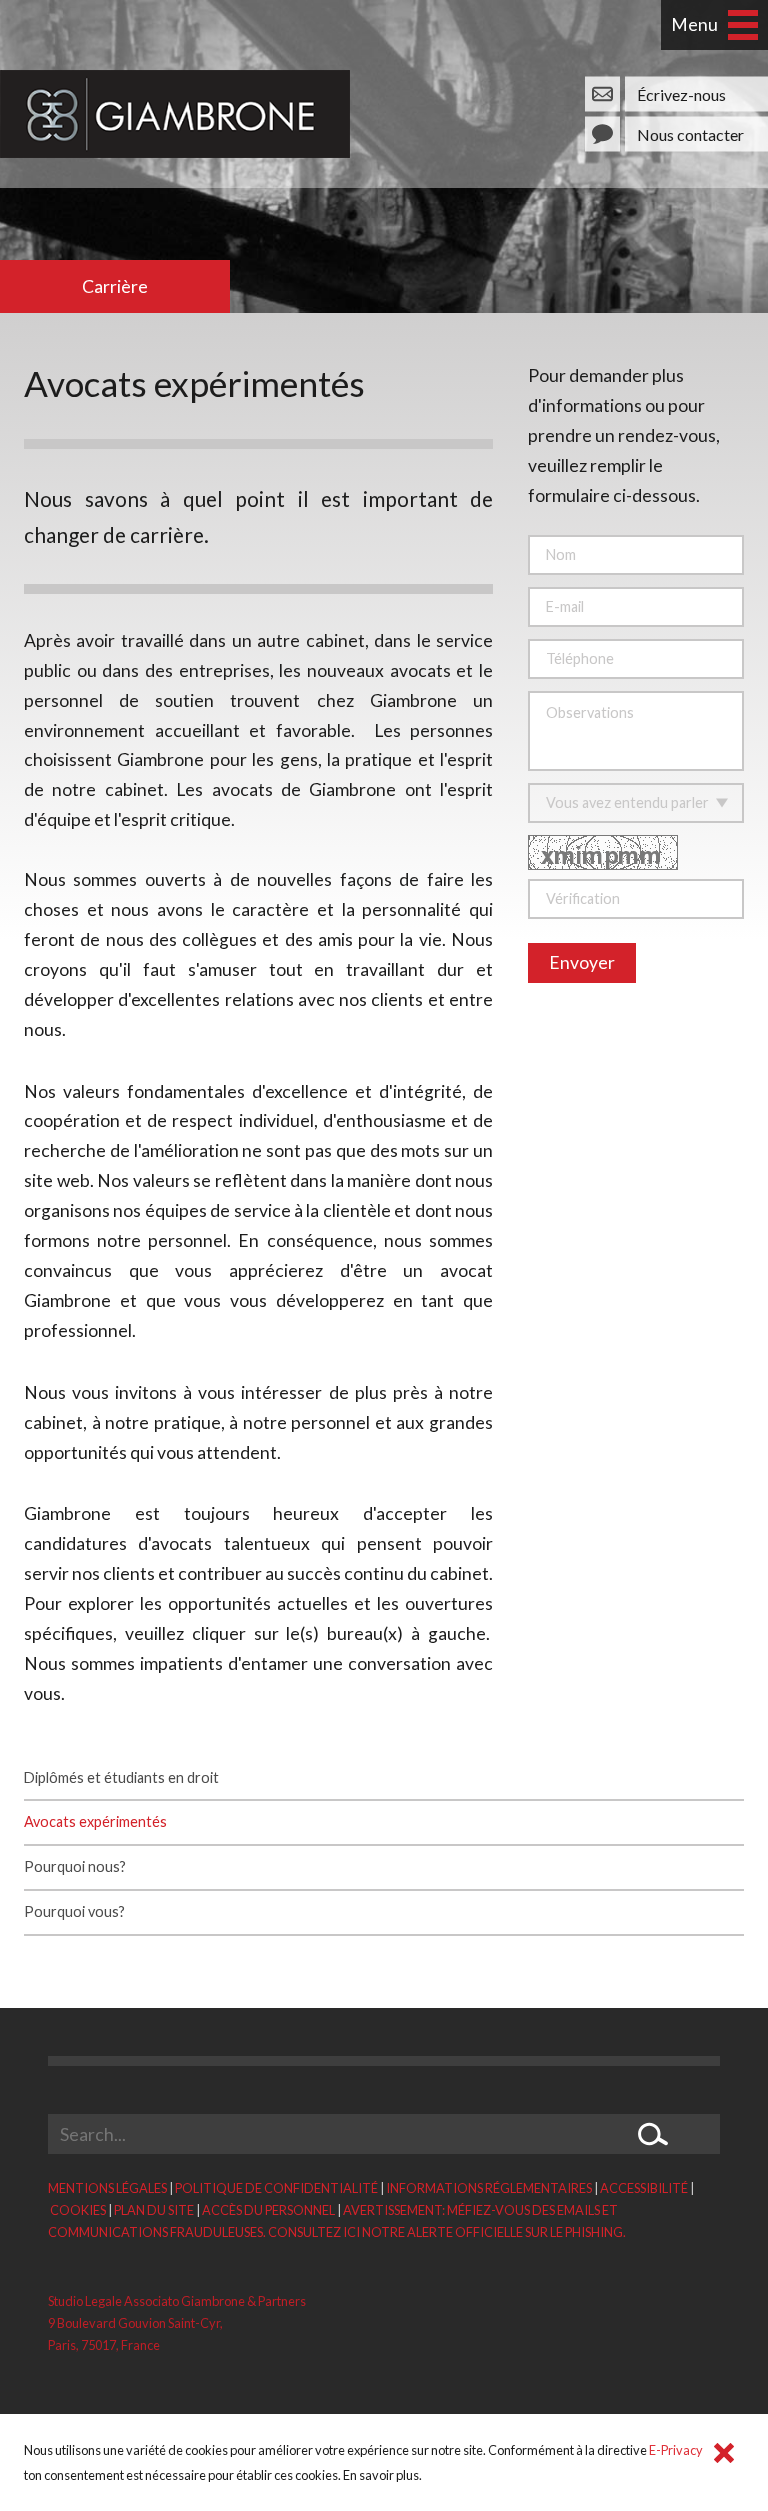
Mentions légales (107, 2188)
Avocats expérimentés (95, 1821)
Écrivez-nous (681, 93)
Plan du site (154, 2210)
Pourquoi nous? (75, 1866)
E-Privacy (676, 2450)
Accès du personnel (268, 2210)
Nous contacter (690, 133)
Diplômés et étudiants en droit (121, 1777)
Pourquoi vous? (74, 1911)
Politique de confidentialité (276, 2188)
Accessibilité (644, 2188)
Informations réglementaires (489, 2188)
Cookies (78, 2210)
